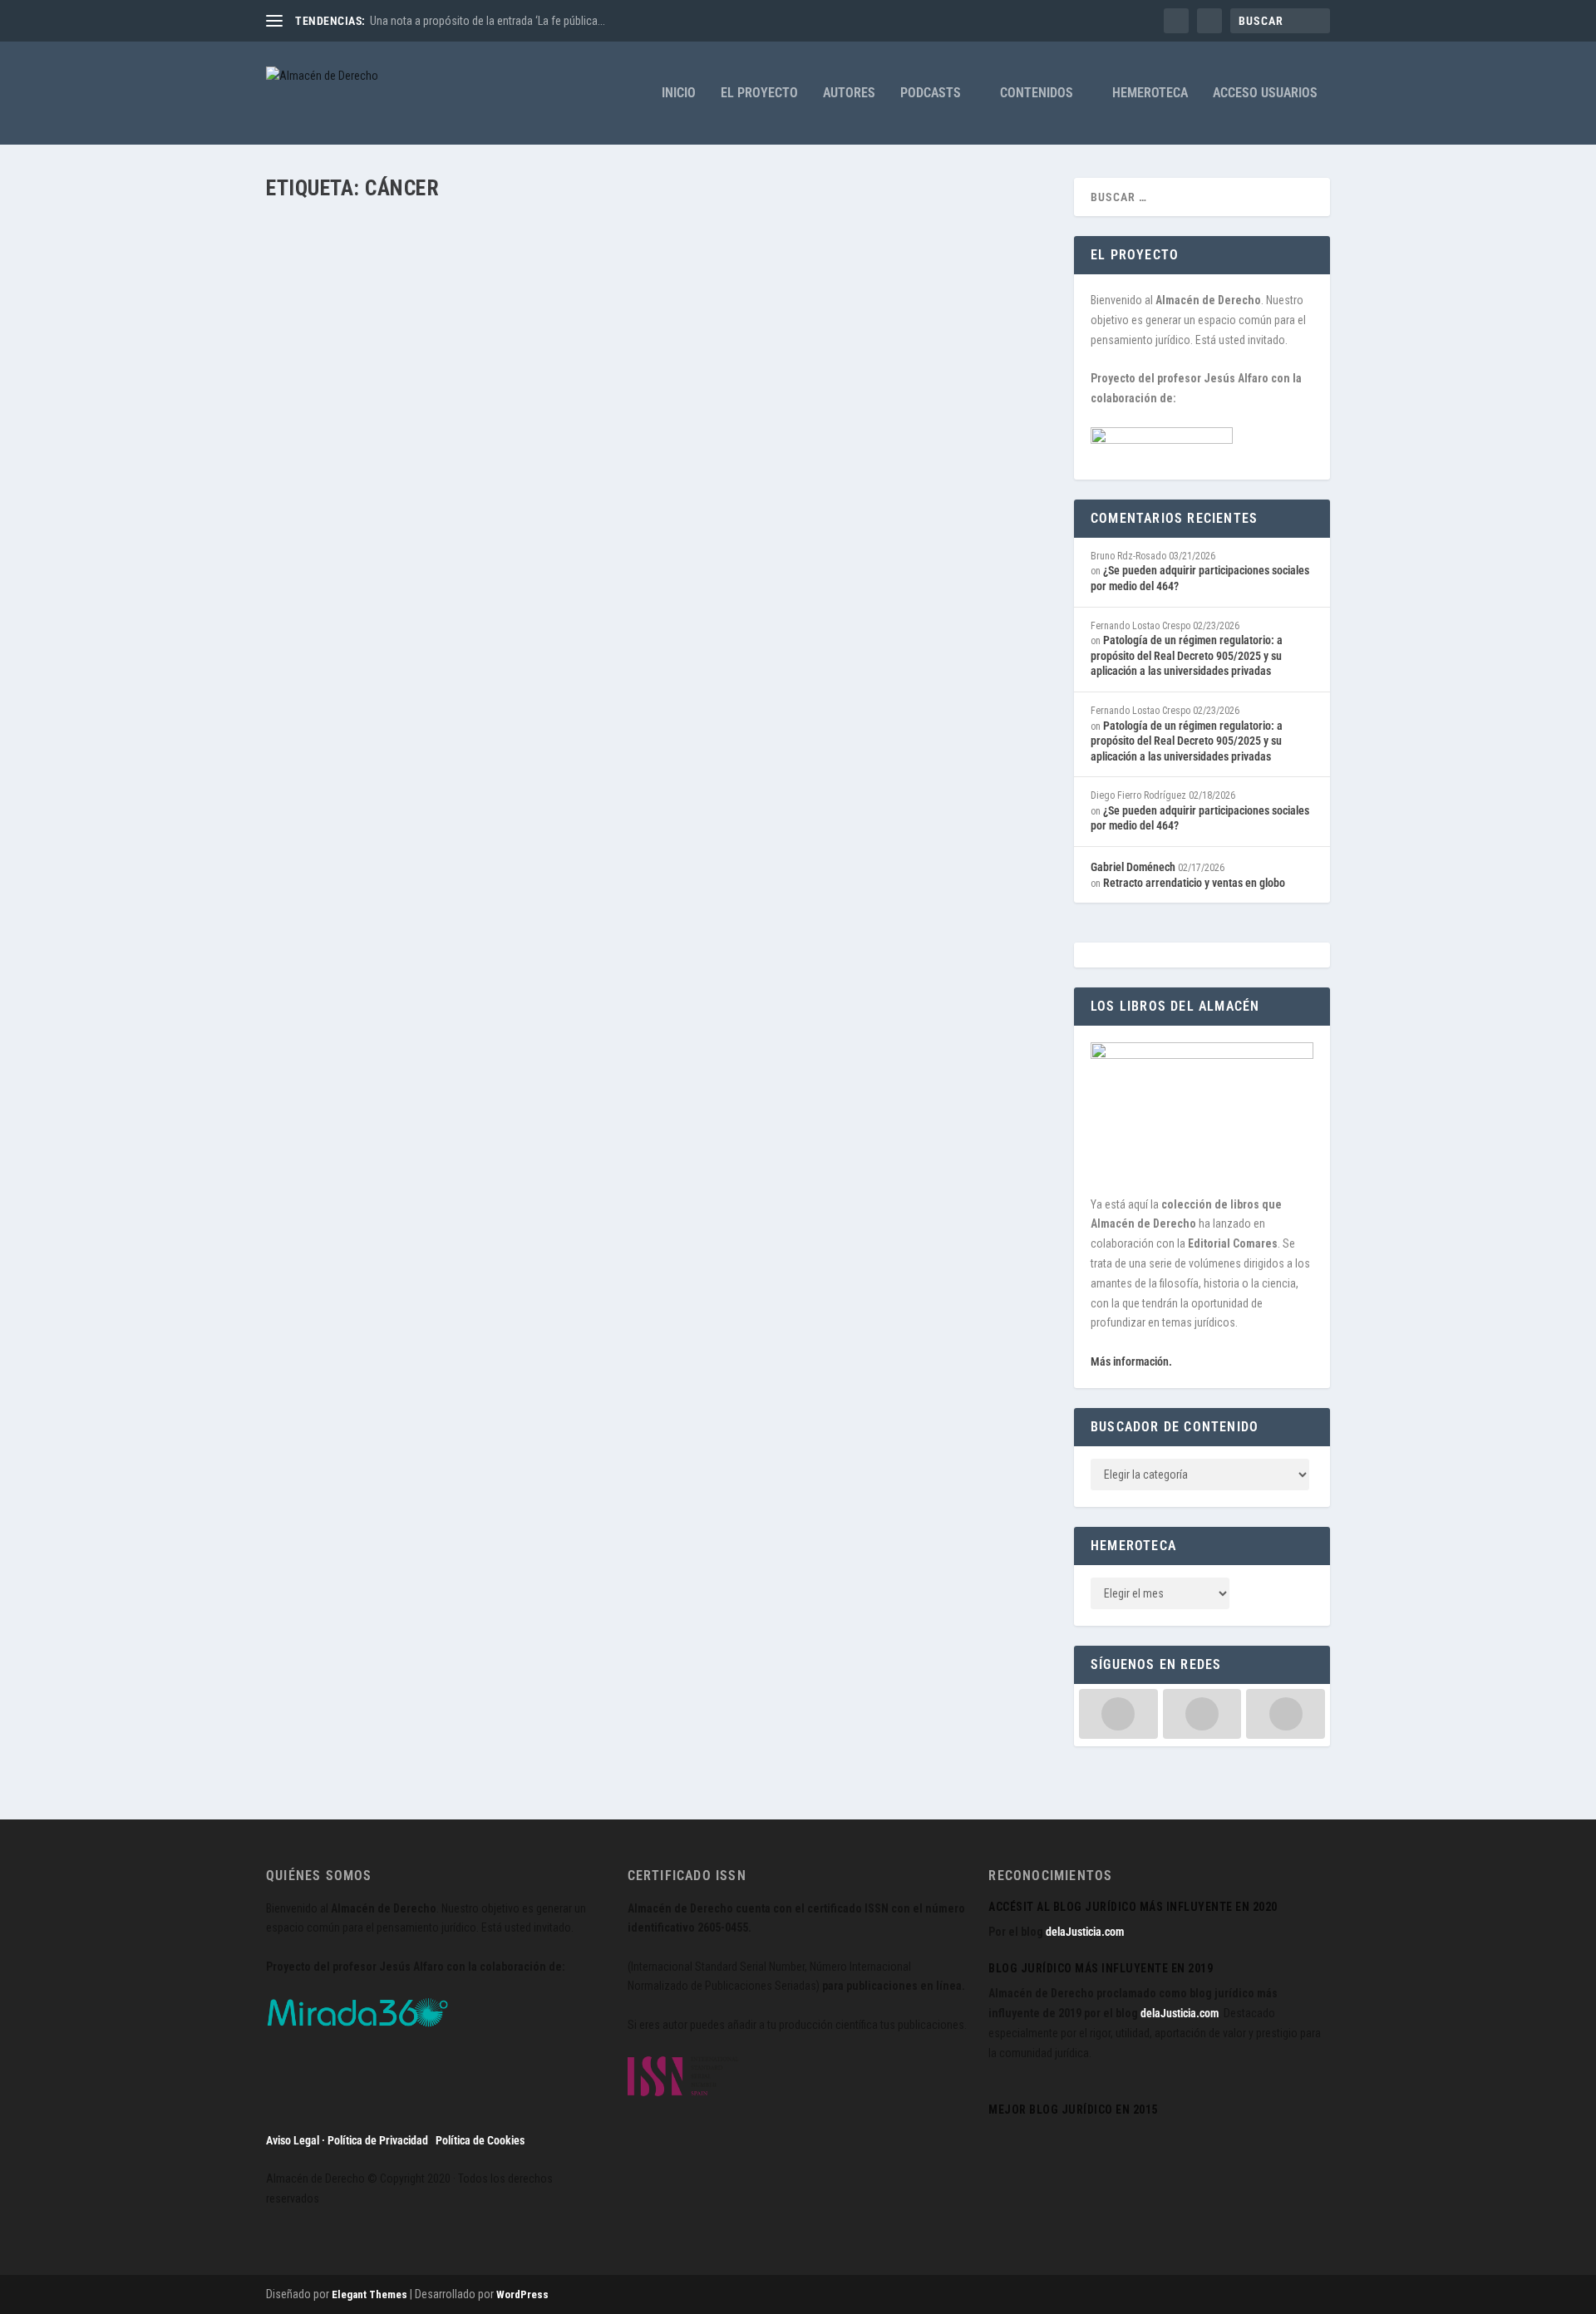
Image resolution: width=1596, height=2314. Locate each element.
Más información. (1131, 1361)
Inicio (679, 94)
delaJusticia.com (1085, 1932)
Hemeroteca (1150, 94)
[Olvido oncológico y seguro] (559, 222)
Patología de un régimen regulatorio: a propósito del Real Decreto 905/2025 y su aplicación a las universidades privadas (1187, 655)
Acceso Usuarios (1265, 94)
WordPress (522, 2294)
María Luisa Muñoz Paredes (356, 283)
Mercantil (670, 283)
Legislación (504, 283)
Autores (849, 94)
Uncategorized (724, 283)
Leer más (317, 347)
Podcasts (931, 94)
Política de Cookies (480, 2140)
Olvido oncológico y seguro (377, 256)
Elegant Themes (369, 2294)
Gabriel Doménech (1133, 867)
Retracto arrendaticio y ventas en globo (1194, 883)
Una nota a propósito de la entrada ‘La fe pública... (488, 21)
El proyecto (759, 94)
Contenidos (1037, 94)
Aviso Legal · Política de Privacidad (347, 2140)
